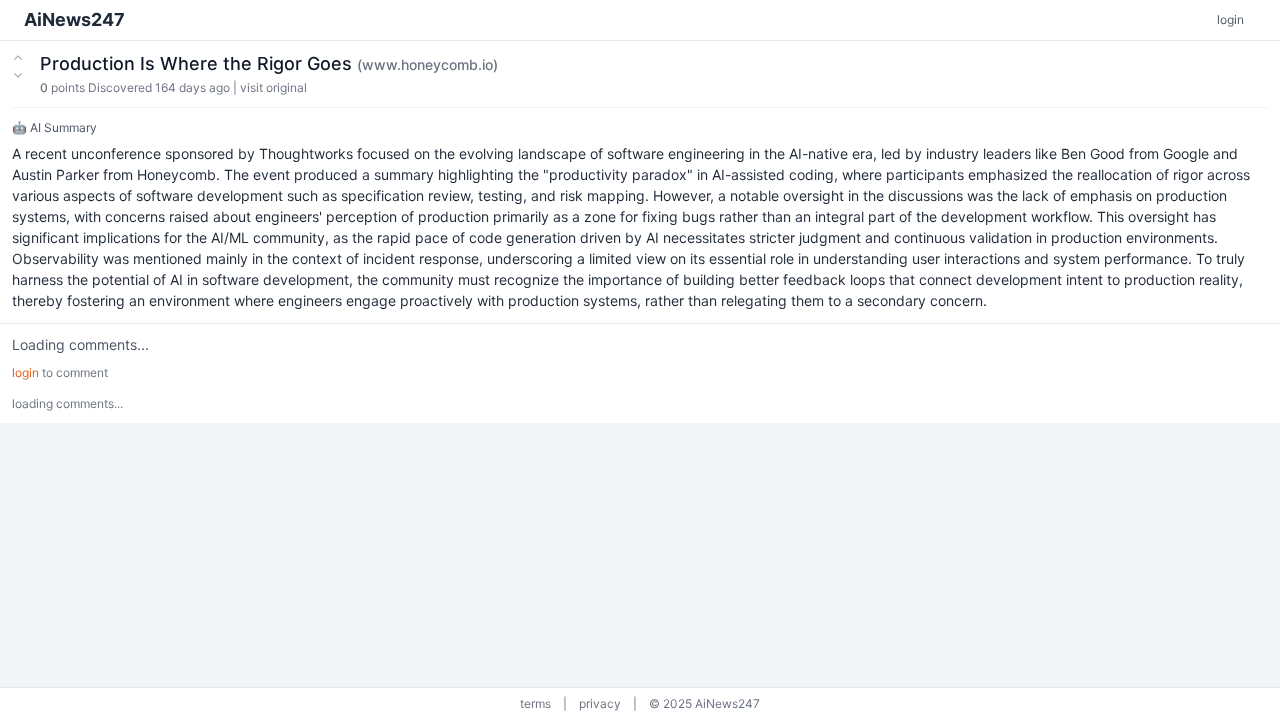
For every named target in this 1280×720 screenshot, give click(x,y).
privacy (600, 703)
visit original (273, 87)
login (1230, 19)
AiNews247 (74, 19)
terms (535, 703)
